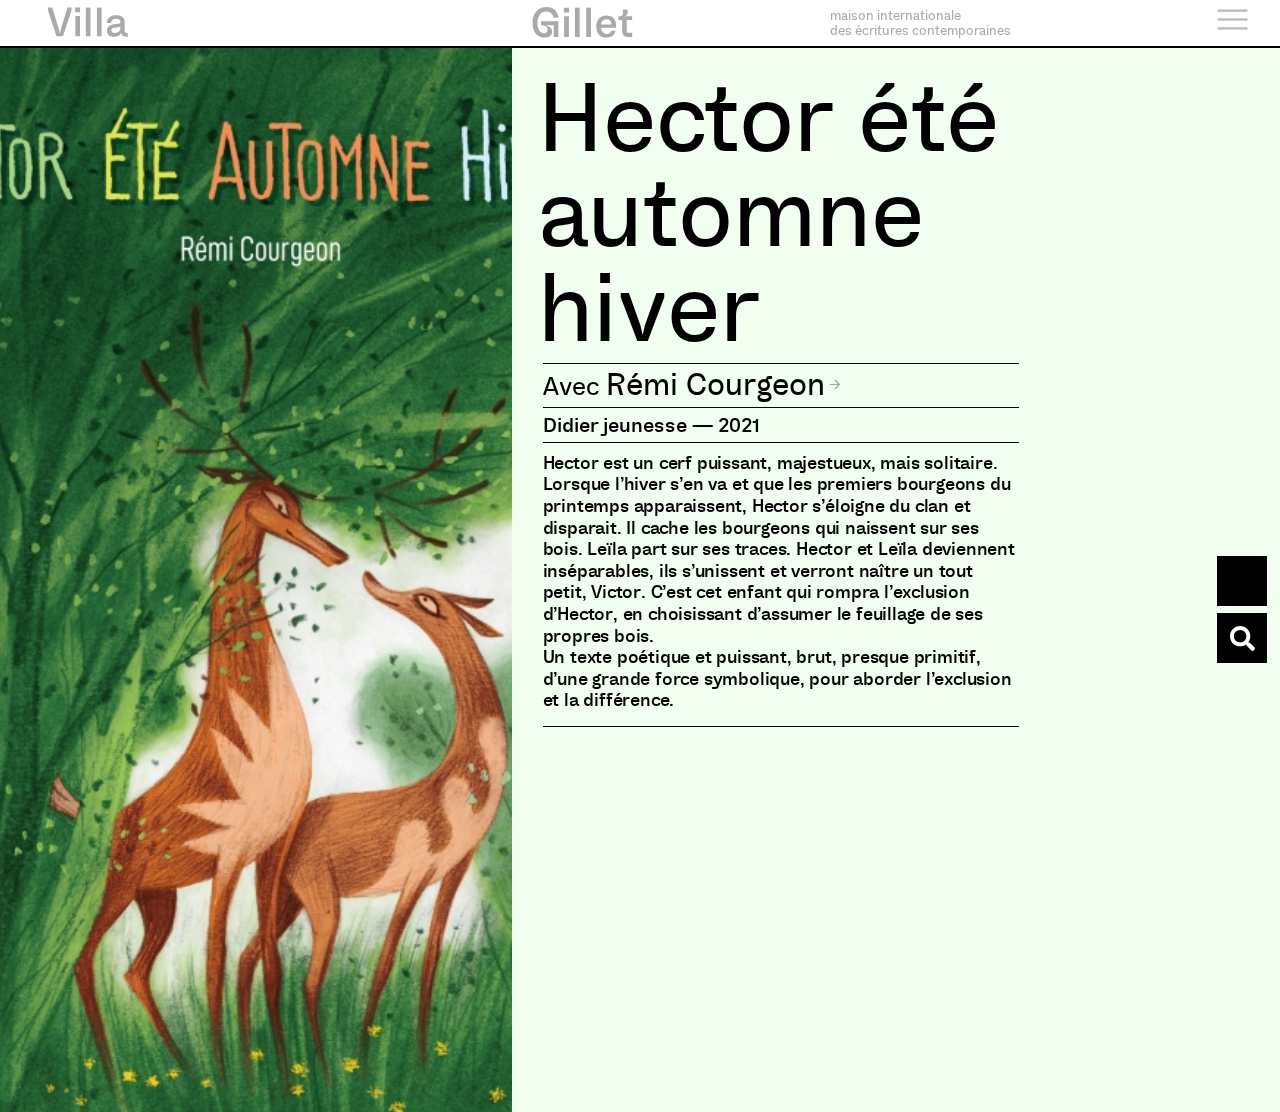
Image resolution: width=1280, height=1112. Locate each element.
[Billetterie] (1242, 581)
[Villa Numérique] (1242, 638)
